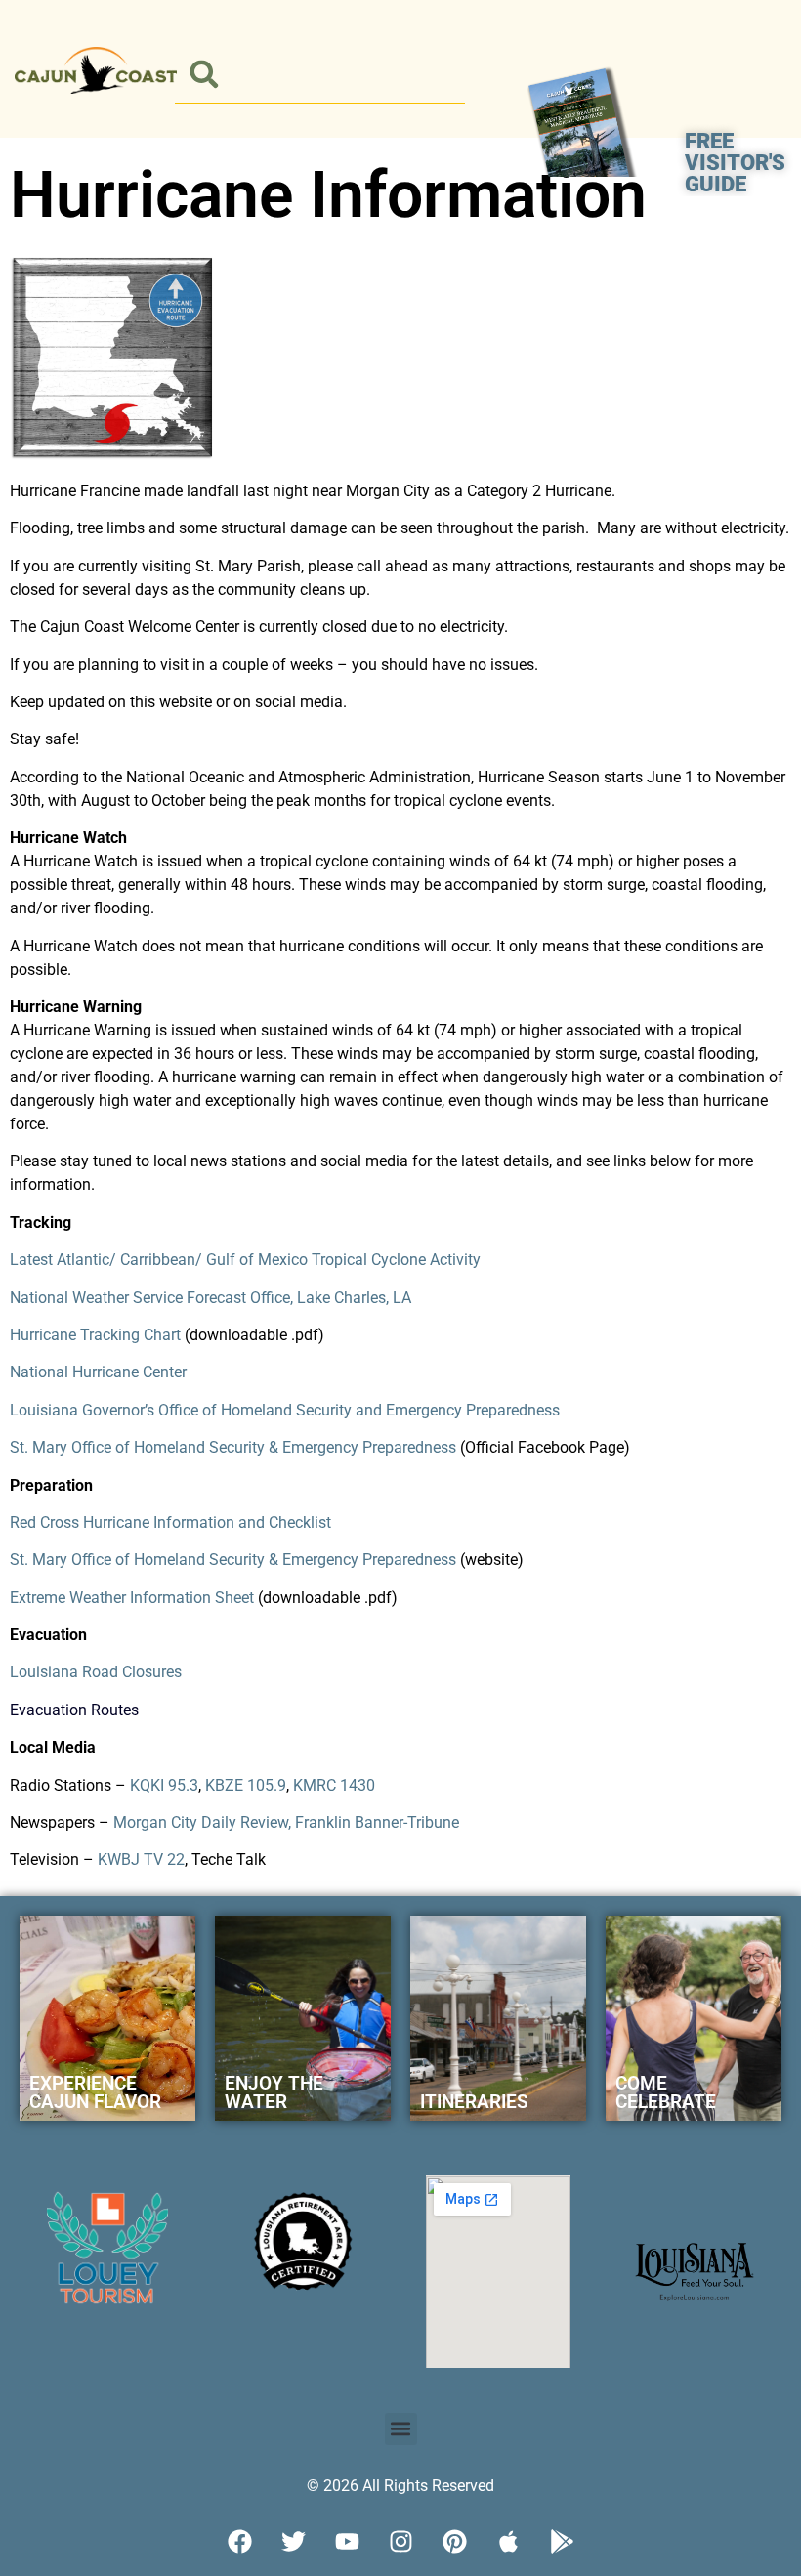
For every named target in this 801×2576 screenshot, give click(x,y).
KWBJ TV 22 (141, 1859)
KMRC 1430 (334, 1785)
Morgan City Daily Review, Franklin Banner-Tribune (286, 1822)
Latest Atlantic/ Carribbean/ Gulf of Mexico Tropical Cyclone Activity (245, 1260)
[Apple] (508, 2542)
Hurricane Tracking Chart (95, 1335)
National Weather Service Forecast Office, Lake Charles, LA (211, 1298)
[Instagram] (400, 2542)
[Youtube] (347, 2542)
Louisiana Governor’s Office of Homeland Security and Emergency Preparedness (285, 1410)
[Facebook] (239, 2542)
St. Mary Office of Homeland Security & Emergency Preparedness (233, 1447)
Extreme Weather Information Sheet (132, 1598)
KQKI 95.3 (164, 1785)
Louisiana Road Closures (96, 1672)
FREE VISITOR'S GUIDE (735, 163)
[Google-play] (562, 2542)
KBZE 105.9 (246, 1785)
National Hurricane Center (98, 1372)
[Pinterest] (454, 2542)
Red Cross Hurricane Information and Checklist (170, 1522)
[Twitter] (293, 2542)
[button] (204, 75)
